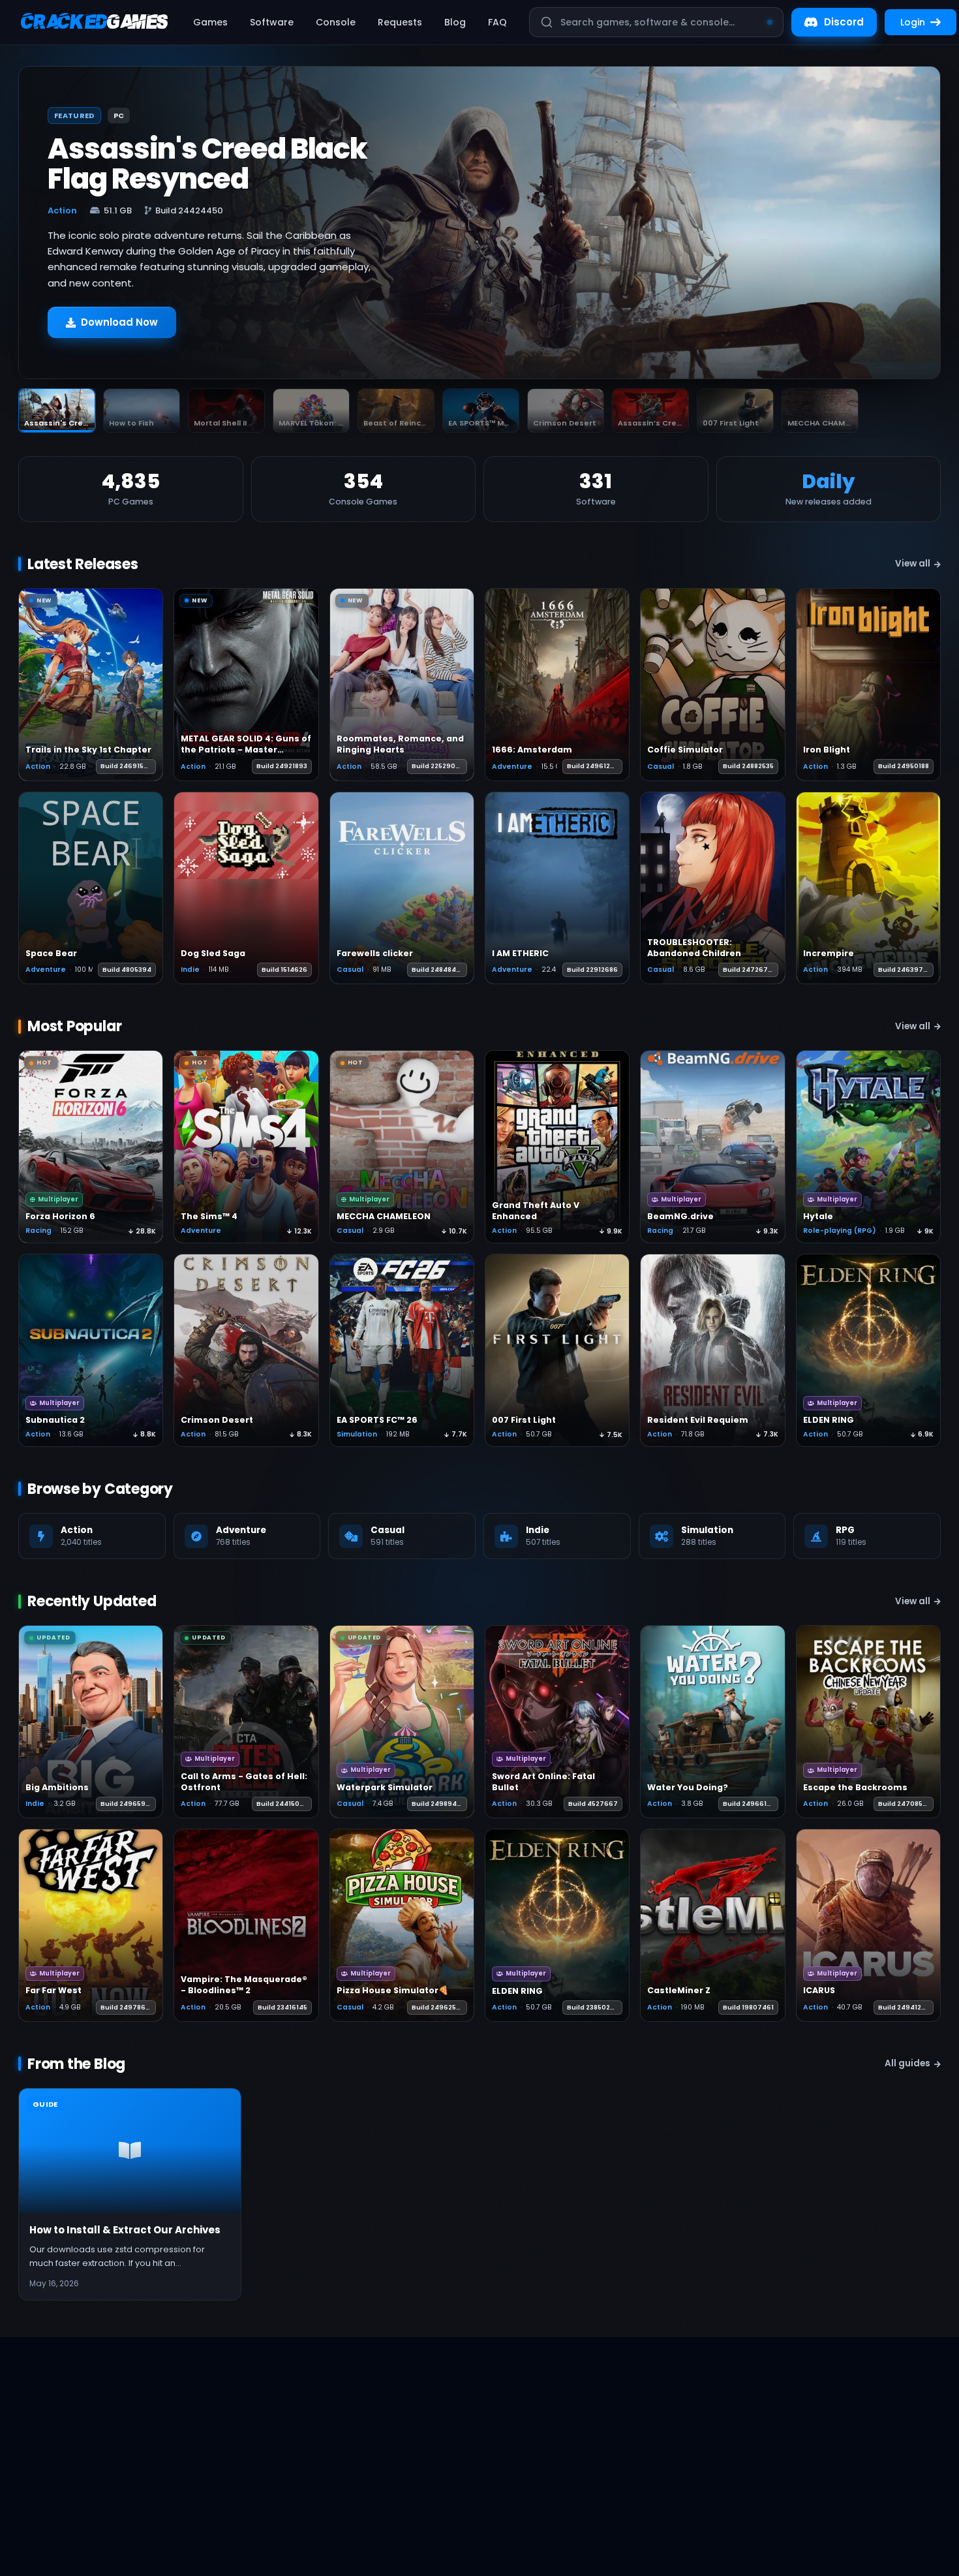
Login (913, 22)
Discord (844, 22)
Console (336, 22)
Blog (455, 22)
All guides (907, 2063)
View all (913, 564)
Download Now (119, 322)
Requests (400, 22)
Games (210, 22)
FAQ (497, 22)
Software (272, 22)
